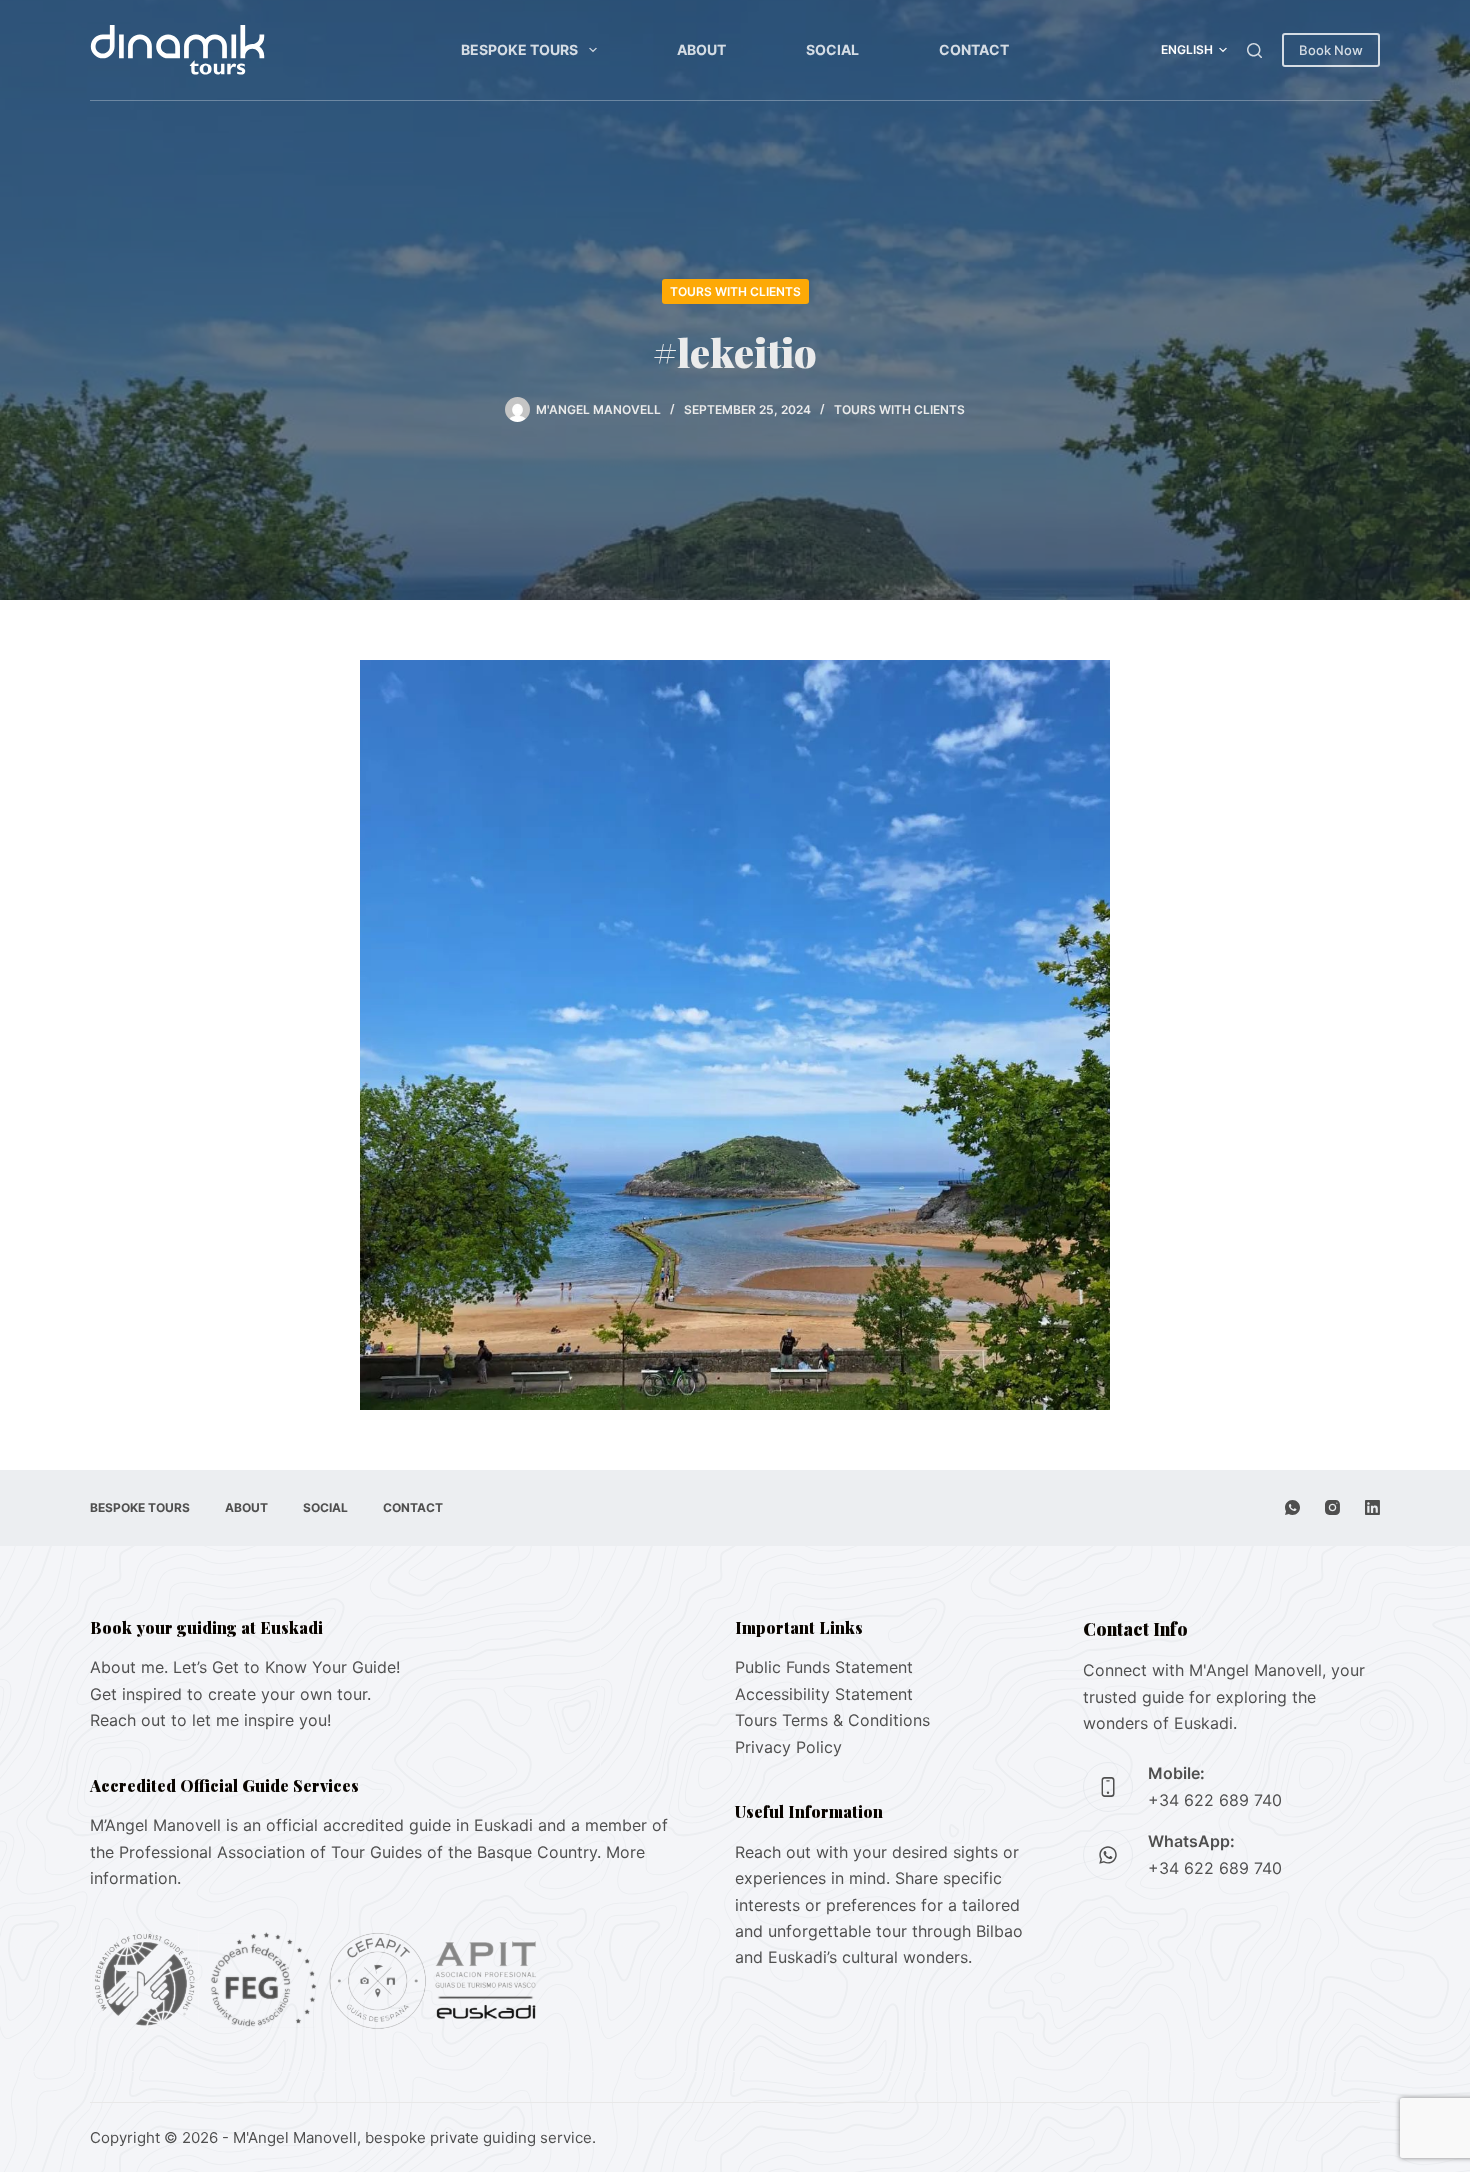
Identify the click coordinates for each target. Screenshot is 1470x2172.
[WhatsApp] (1292, 1507)
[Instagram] (1332, 1507)
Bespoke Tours (519, 49)
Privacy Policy (788, 1747)
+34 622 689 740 (1215, 1800)
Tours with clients (735, 291)
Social (832, 49)
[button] (1194, 50)
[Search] (1254, 50)
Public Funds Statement (824, 1667)
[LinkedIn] (1372, 1507)
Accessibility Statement (824, 1694)
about (701, 49)
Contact (974, 49)
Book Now (1331, 50)
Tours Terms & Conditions (832, 1720)
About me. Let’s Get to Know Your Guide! (245, 1667)
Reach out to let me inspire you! (210, 1720)
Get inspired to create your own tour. (230, 1694)
